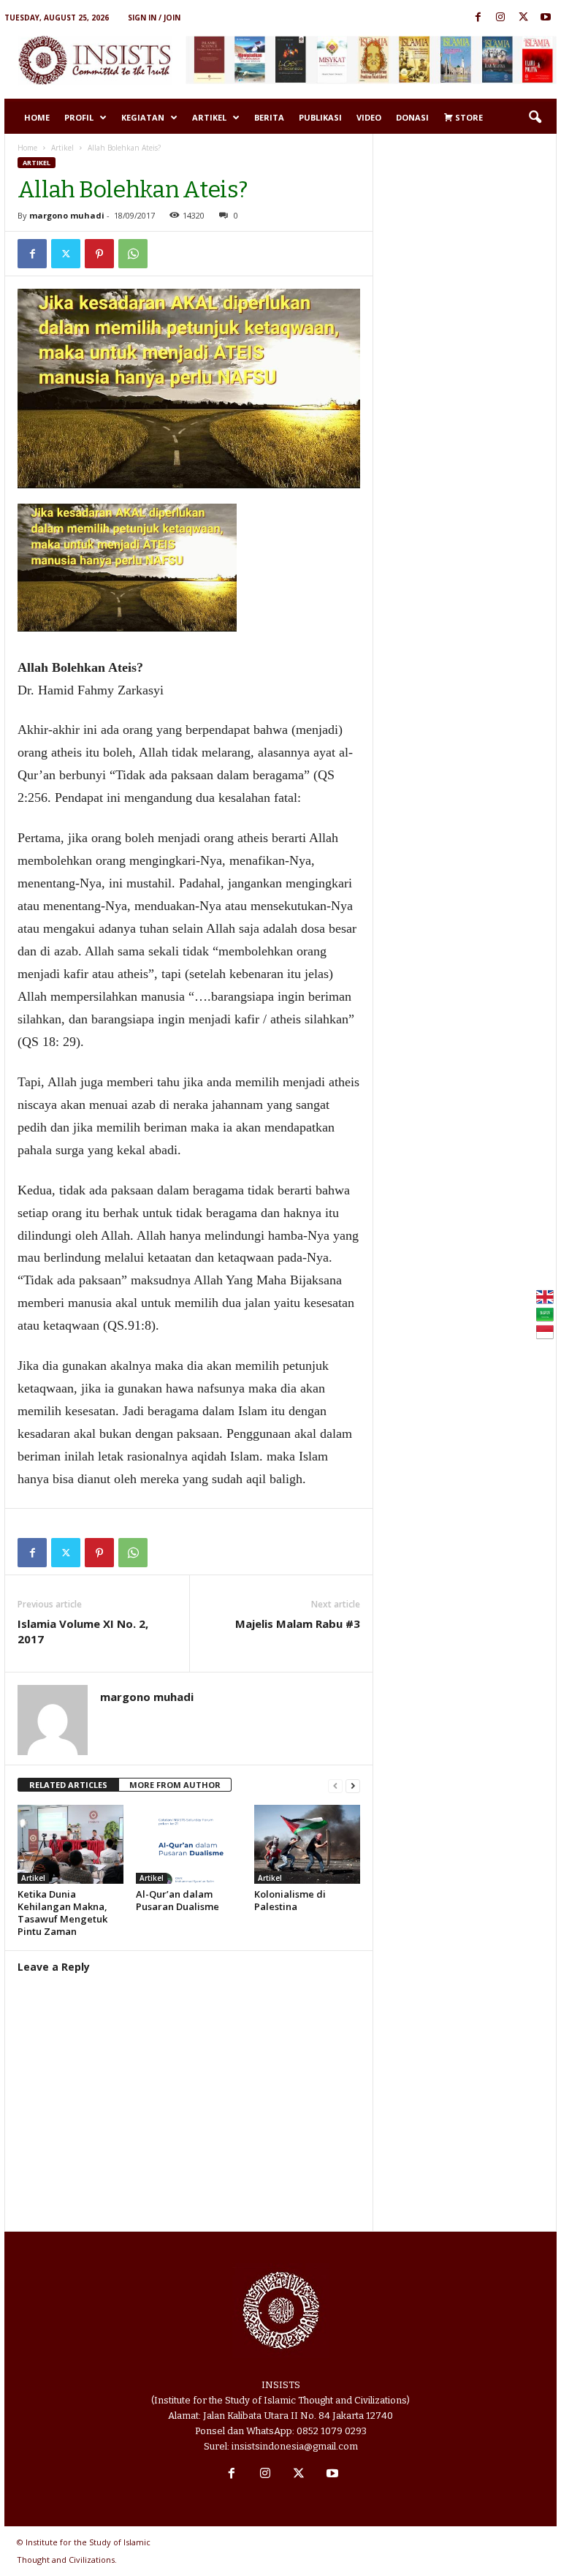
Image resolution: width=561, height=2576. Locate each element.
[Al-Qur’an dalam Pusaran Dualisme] (189, 1844)
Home (37, 117)
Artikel (209, 117)
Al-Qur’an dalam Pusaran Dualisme (178, 1900)
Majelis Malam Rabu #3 (298, 1624)
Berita (269, 117)
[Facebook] (478, 18)
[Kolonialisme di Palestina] (307, 1844)
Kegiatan (143, 117)
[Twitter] (523, 18)
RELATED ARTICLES (68, 1785)
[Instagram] (500, 18)
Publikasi (320, 117)
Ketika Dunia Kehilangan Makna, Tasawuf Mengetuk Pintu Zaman (62, 1913)
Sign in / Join (154, 18)
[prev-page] (335, 1785)
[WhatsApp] (133, 254)
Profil (79, 117)
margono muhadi (67, 215)
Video (369, 117)
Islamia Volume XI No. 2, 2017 (83, 1631)
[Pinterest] (99, 254)
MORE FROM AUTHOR (175, 1785)
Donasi (412, 117)
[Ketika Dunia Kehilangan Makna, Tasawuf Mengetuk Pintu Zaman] (70, 1844)
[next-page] (353, 1785)
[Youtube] (546, 18)
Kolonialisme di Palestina (290, 1900)
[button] (535, 118)
